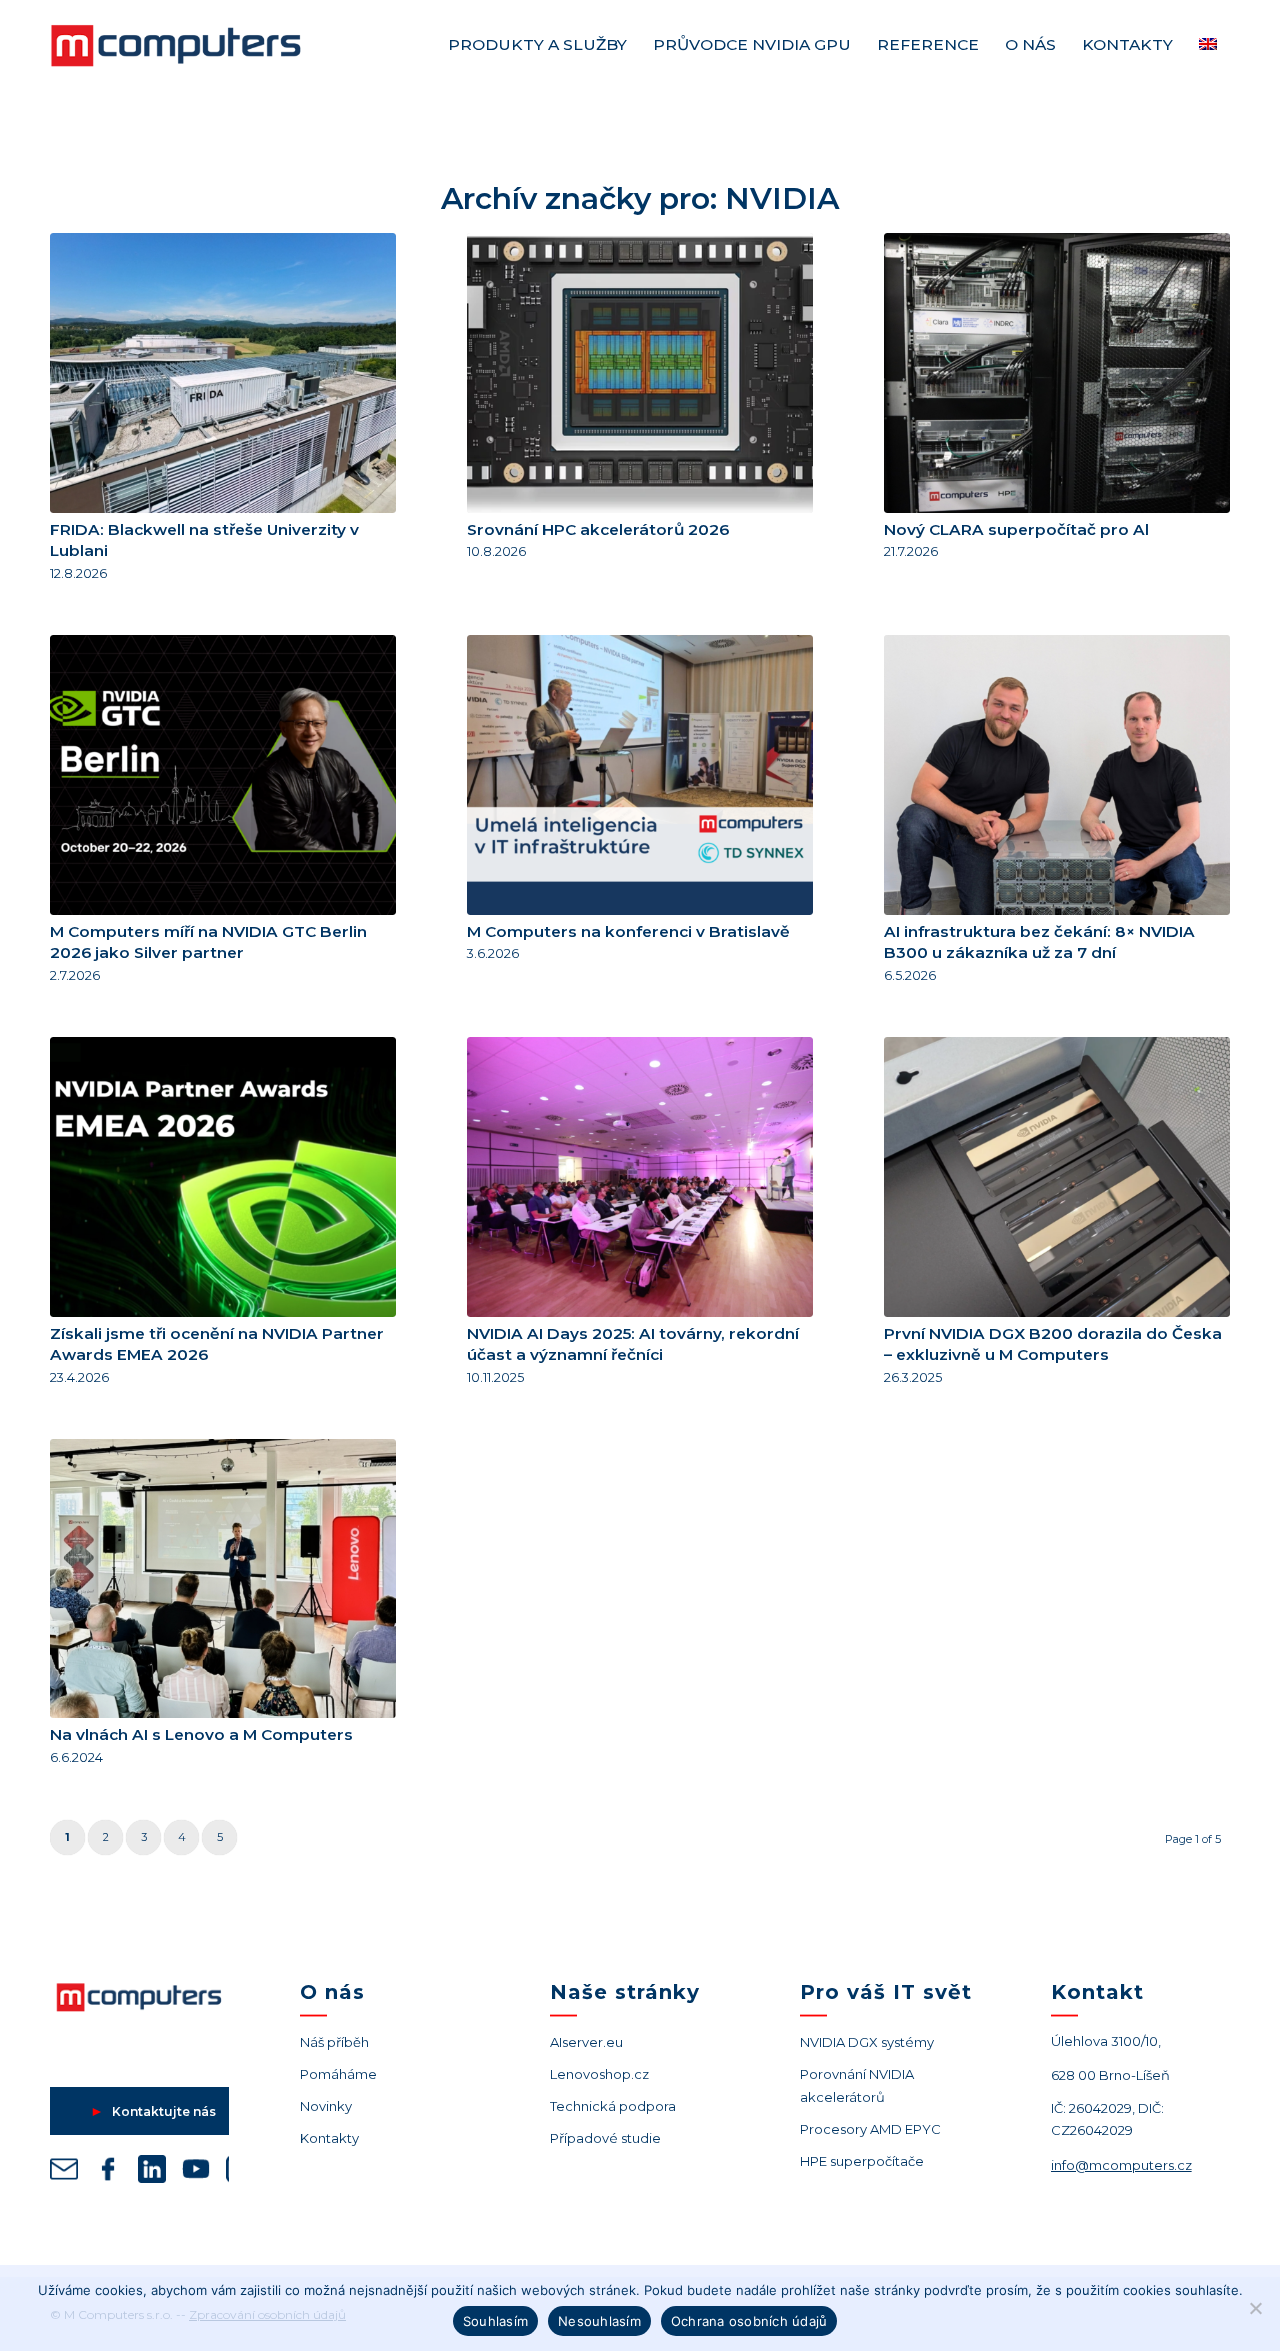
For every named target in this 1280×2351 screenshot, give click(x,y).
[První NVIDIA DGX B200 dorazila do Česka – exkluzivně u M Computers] (1057, 1177)
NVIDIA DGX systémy (867, 2042)
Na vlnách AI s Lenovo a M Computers (201, 1734)
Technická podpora (613, 2106)
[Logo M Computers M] (200, 45)
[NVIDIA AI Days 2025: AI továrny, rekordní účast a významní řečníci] (640, 1177)
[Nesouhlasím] (1255, 2308)
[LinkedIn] (152, 2172)
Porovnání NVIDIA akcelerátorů (857, 2085)
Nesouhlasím (599, 2321)
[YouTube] (196, 2172)
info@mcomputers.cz (1121, 2165)
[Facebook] (108, 2172)
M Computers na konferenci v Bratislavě (628, 931)
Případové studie (605, 2138)
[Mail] (64, 2172)
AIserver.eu (586, 2042)
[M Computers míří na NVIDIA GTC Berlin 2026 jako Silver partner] (223, 775)
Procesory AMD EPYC (870, 2129)
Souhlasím (495, 2321)
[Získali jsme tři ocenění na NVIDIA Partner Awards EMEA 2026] (223, 1177)
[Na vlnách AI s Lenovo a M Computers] (223, 1579)
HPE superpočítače (862, 2161)
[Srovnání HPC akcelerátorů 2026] (640, 373)
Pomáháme (338, 2074)
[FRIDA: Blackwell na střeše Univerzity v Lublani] (223, 373)
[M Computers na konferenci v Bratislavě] (640, 775)
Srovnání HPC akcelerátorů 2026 (598, 529)
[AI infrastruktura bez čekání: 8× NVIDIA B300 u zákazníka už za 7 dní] (1057, 775)
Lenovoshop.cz (599, 2074)
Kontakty (329, 2138)
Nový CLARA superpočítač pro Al (1016, 529)
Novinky (326, 2106)
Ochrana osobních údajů (749, 2321)
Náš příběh (334, 2042)
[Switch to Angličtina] (1208, 45)
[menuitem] (537, 45)
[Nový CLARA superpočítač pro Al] (1057, 373)
